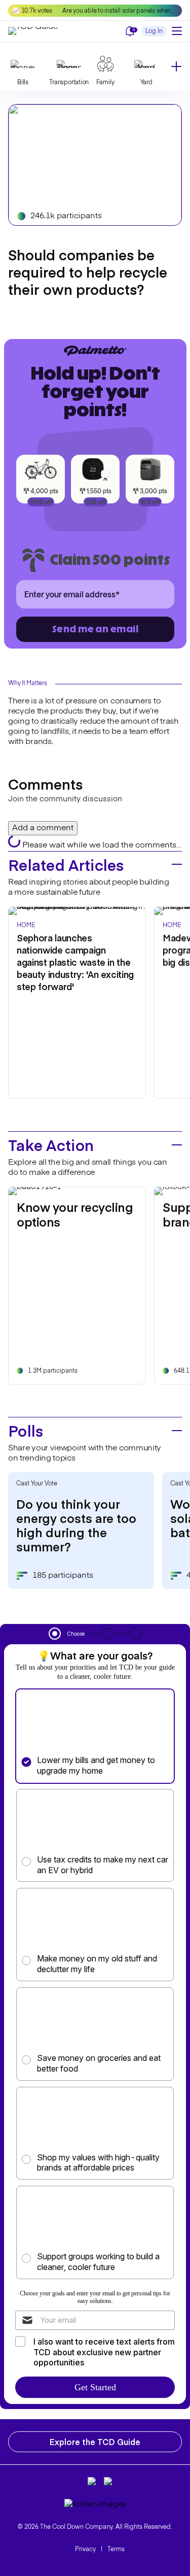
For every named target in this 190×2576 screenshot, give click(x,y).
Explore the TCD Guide (95, 2442)
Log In (154, 31)
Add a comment (43, 828)
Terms (116, 2550)
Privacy (85, 2550)
